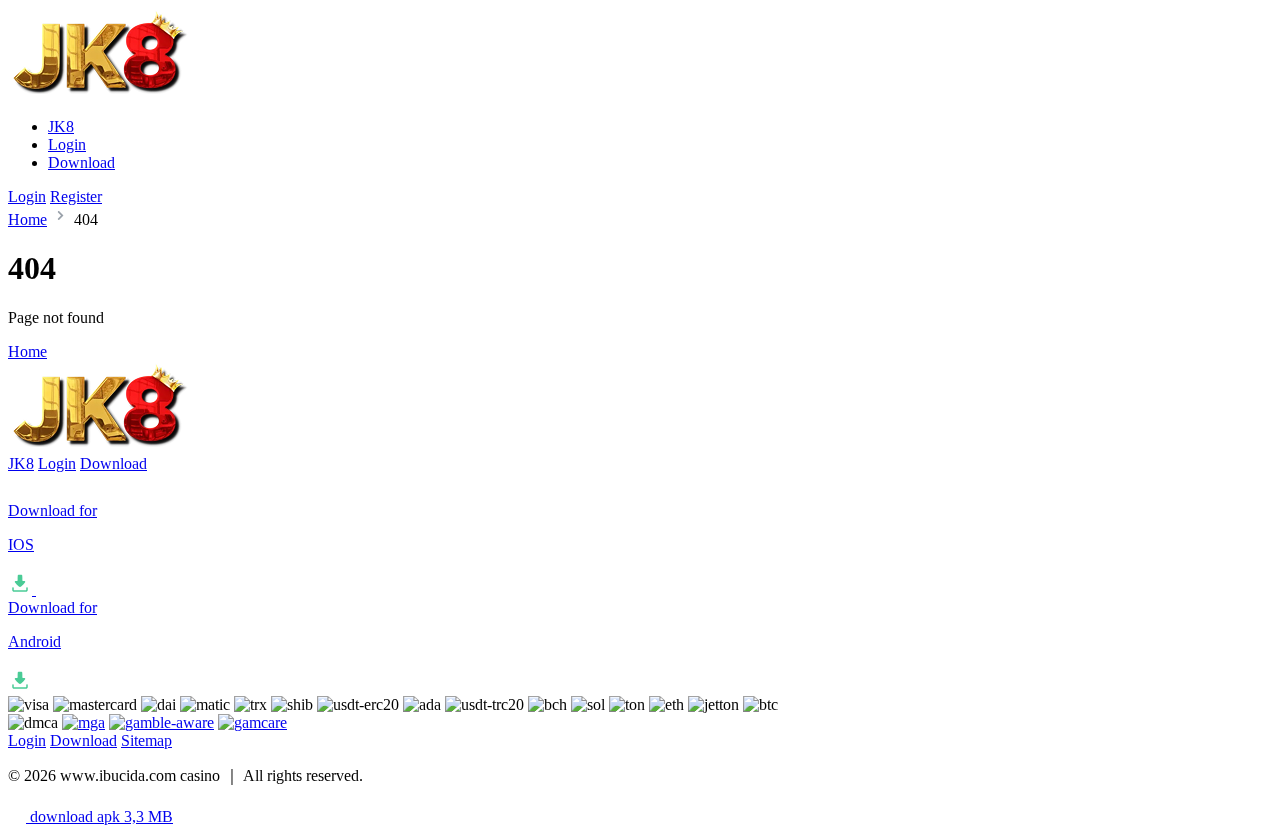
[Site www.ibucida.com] (125, 92)
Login (67, 144)
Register (76, 196)
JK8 (61, 126)
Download (81, 162)
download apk (99, 816)
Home (27, 219)
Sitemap (146, 740)
